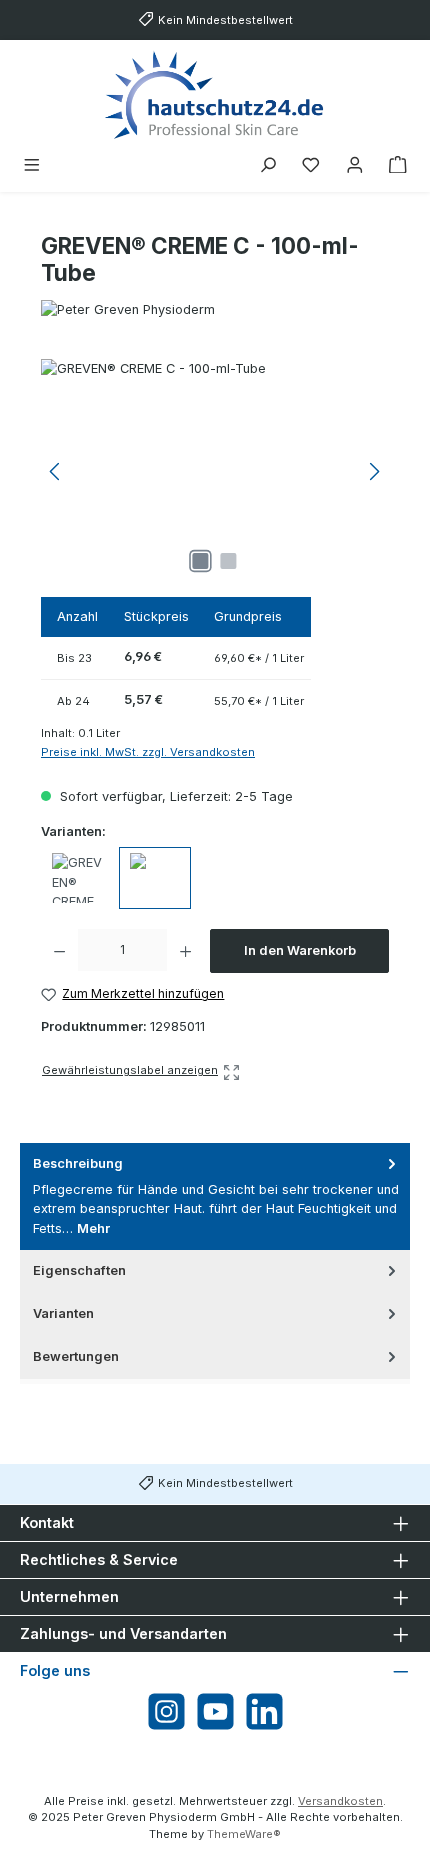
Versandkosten (340, 1801)
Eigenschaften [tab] (79, 1270)
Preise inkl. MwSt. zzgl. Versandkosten (148, 752)
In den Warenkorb (300, 950)
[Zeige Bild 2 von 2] (229, 561)
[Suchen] (268, 165)
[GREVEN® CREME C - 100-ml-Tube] (215, 471)
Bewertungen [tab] (76, 1356)
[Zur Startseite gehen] (215, 94)
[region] (215, 471)
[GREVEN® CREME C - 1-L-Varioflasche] (77, 878)
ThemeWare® (244, 1834)
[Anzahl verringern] (59, 951)
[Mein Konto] (355, 165)
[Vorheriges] (56, 471)
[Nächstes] (374, 471)
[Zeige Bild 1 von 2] (201, 561)
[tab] (215, 1196)
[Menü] (32, 165)
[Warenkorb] (398, 165)
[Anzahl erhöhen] (185, 951)
